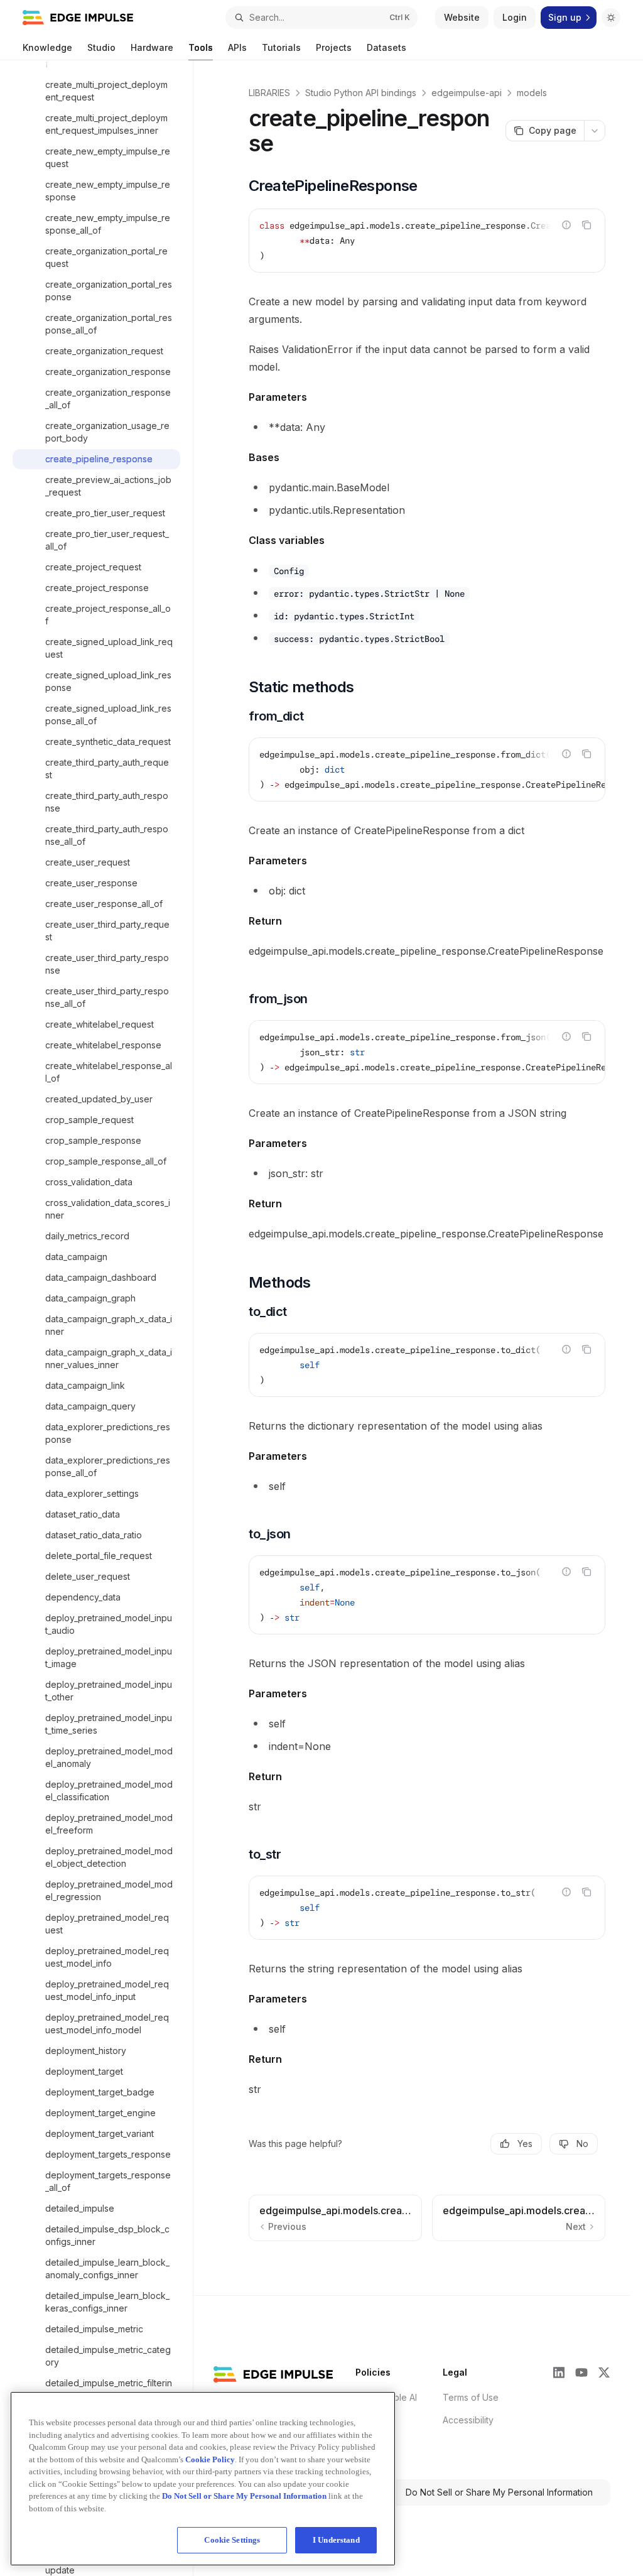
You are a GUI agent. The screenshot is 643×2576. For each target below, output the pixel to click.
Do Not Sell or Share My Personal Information (499, 2492)
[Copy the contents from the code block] (586, 225)
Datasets (386, 47)
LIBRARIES (269, 93)
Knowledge (47, 47)
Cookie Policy (210, 2459)
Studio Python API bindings (361, 93)
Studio (101, 47)
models (532, 93)
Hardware (152, 47)
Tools (201, 47)
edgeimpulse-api (467, 93)
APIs (237, 47)
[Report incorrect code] (566, 225)
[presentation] (103, 1318)
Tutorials (281, 47)
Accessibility (468, 2420)
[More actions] (595, 131)
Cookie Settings (232, 2540)
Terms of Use (471, 2397)
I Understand (336, 2540)
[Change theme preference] (611, 18)
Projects (334, 47)
